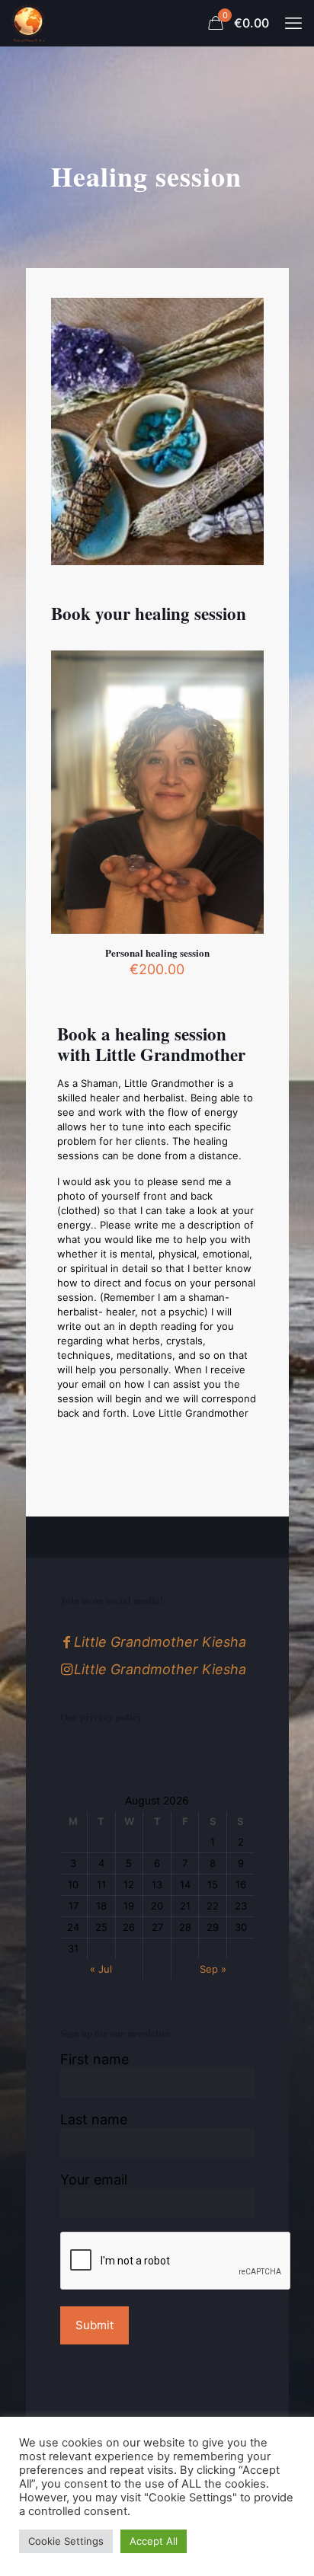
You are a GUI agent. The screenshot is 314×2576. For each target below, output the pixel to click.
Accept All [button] (154, 2541)
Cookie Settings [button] (66, 2541)
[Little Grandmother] (28, 23)
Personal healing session (157, 952)
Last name (94, 2119)
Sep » (213, 1969)
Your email (94, 2180)
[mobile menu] (293, 23)
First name (95, 2059)
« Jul (101, 1969)
